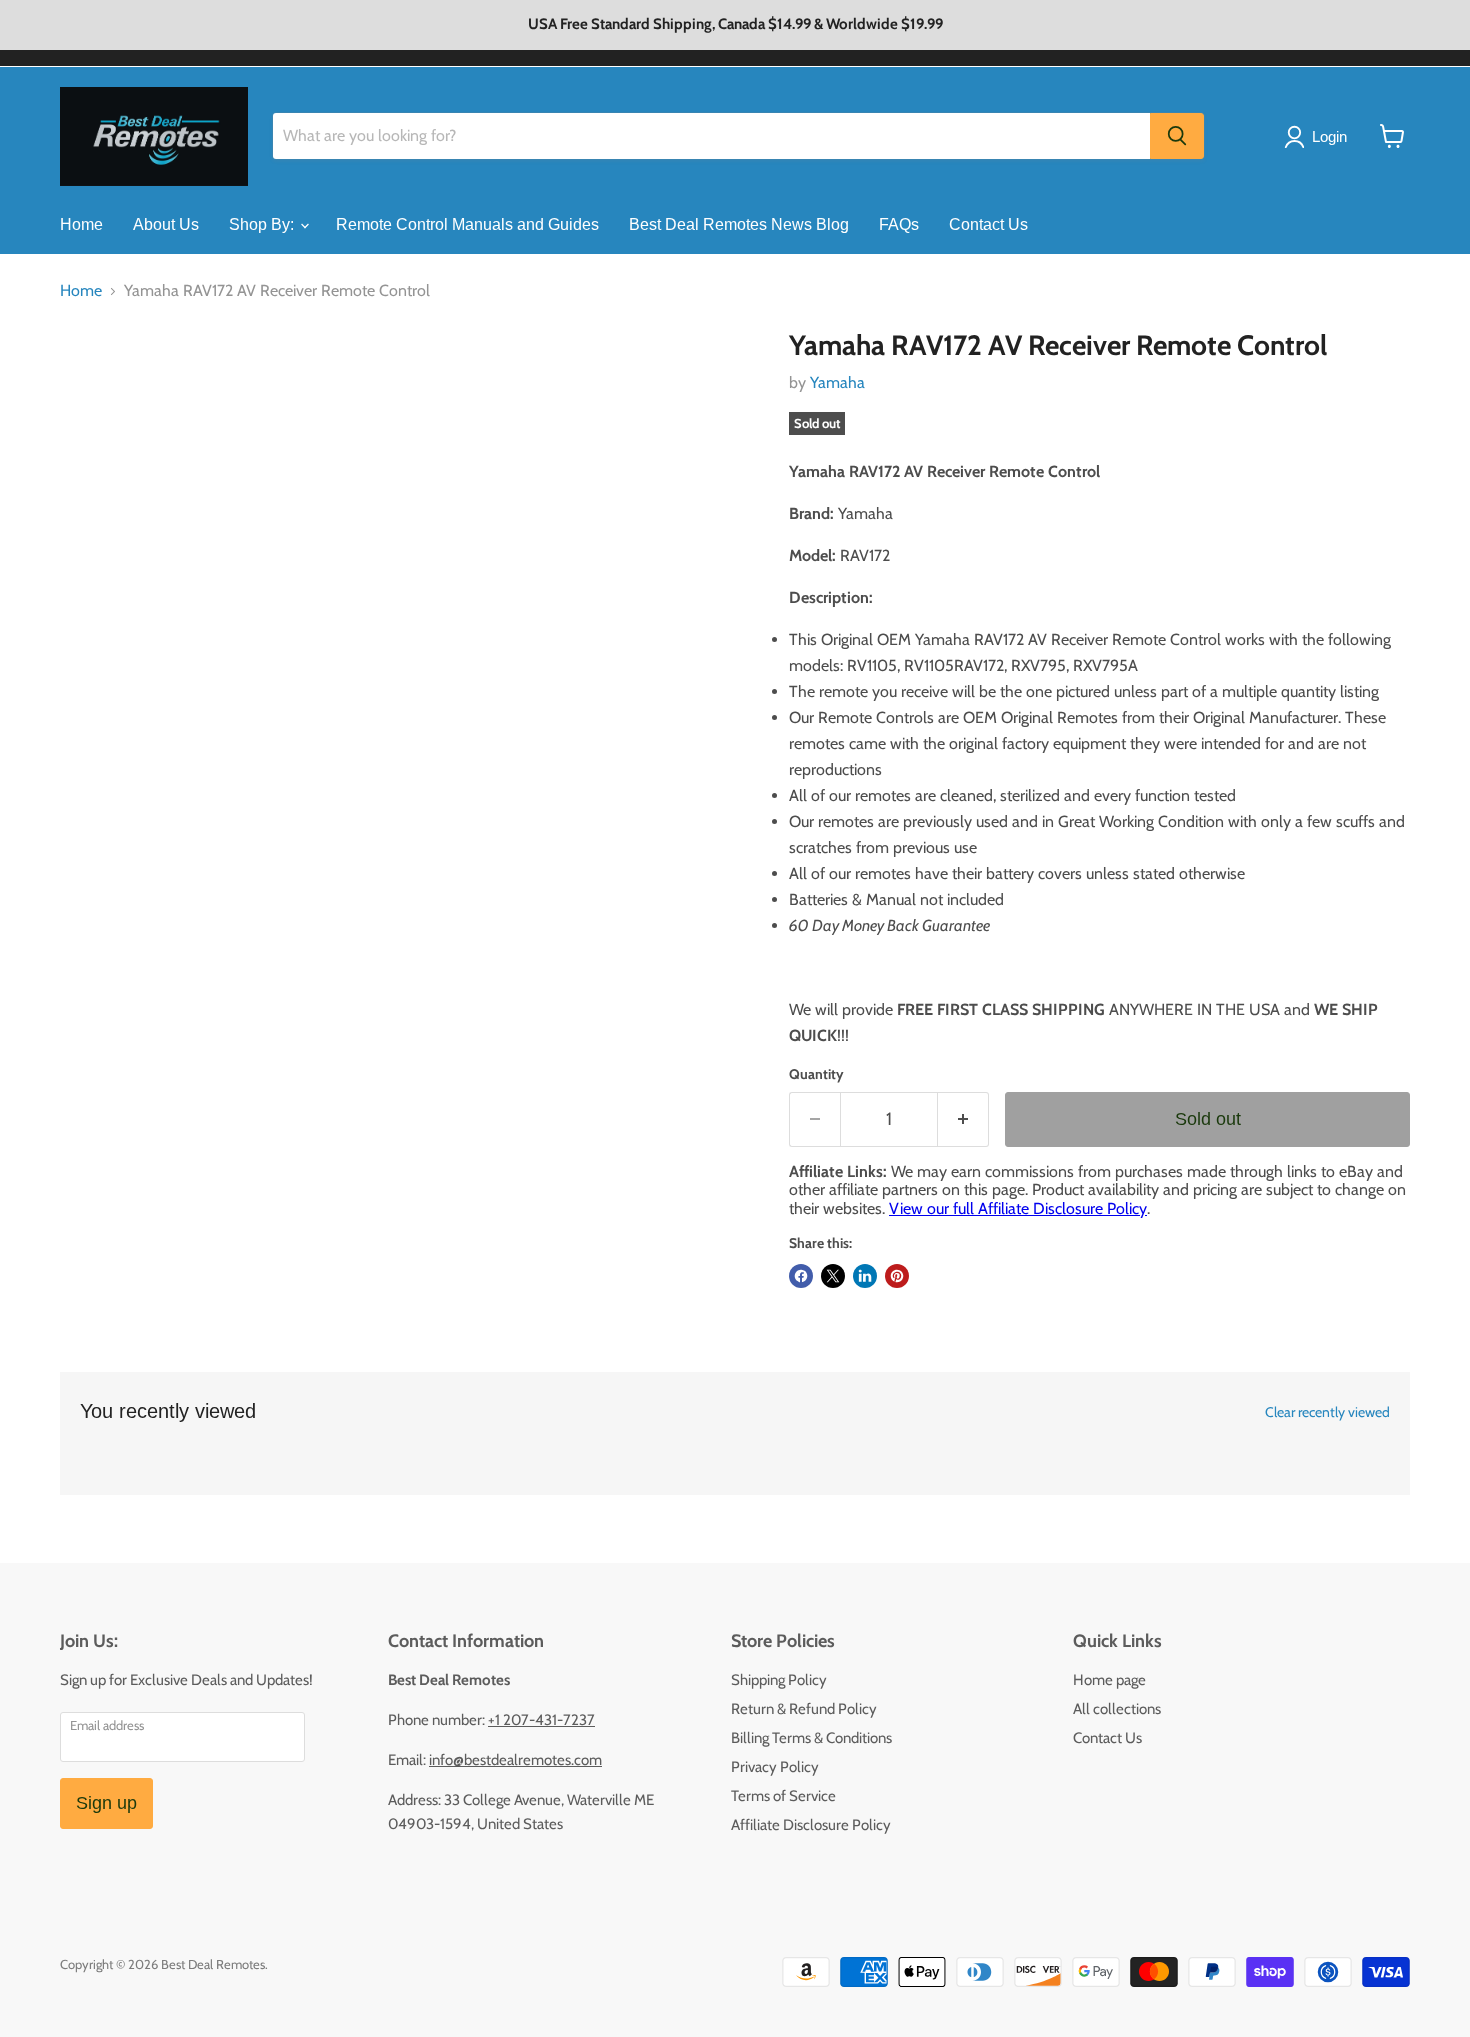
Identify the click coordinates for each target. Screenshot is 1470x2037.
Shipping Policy (779, 1680)
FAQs (899, 224)
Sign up (106, 1803)
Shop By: (263, 224)
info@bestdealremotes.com (515, 1760)
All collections (1117, 1709)
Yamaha (837, 382)
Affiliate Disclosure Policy (811, 1825)
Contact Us (988, 224)
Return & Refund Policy (804, 1709)
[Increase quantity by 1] (963, 1119)
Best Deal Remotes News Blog (739, 224)
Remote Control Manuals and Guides (467, 224)
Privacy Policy (775, 1767)
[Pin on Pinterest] (897, 1276)
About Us (166, 224)
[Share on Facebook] (801, 1276)
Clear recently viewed (1327, 1412)
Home (81, 224)
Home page (1109, 1680)
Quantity (816, 1074)
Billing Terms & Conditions (811, 1738)
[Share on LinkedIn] (865, 1276)
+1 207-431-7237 (541, 1720)
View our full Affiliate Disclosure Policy (1018, 1208)
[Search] (1177, 136)
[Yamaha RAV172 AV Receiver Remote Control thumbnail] (97, 386)
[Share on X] (833, 1276)
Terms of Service (783, 1796)
